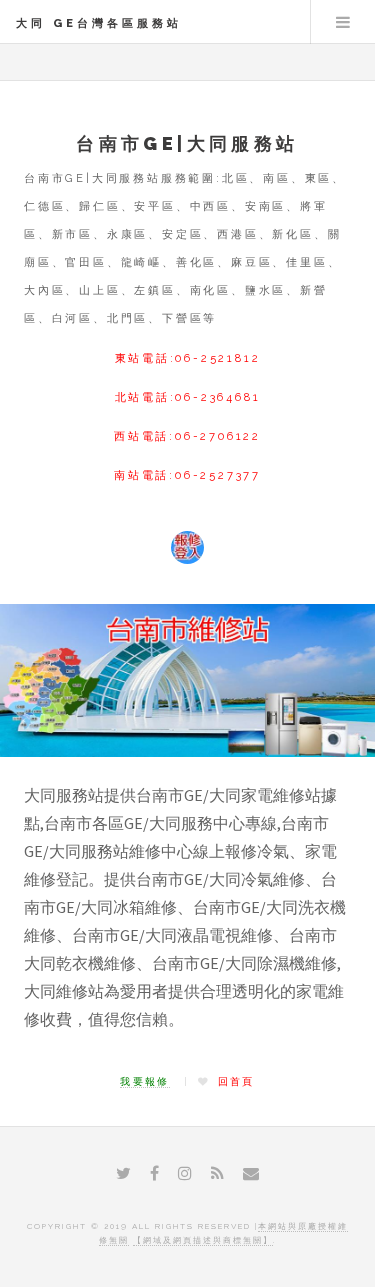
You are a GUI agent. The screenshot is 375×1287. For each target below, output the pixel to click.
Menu (343, 22)
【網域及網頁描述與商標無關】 (203, 1240)
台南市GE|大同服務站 (187, 143)
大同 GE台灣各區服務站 (99, 23)
